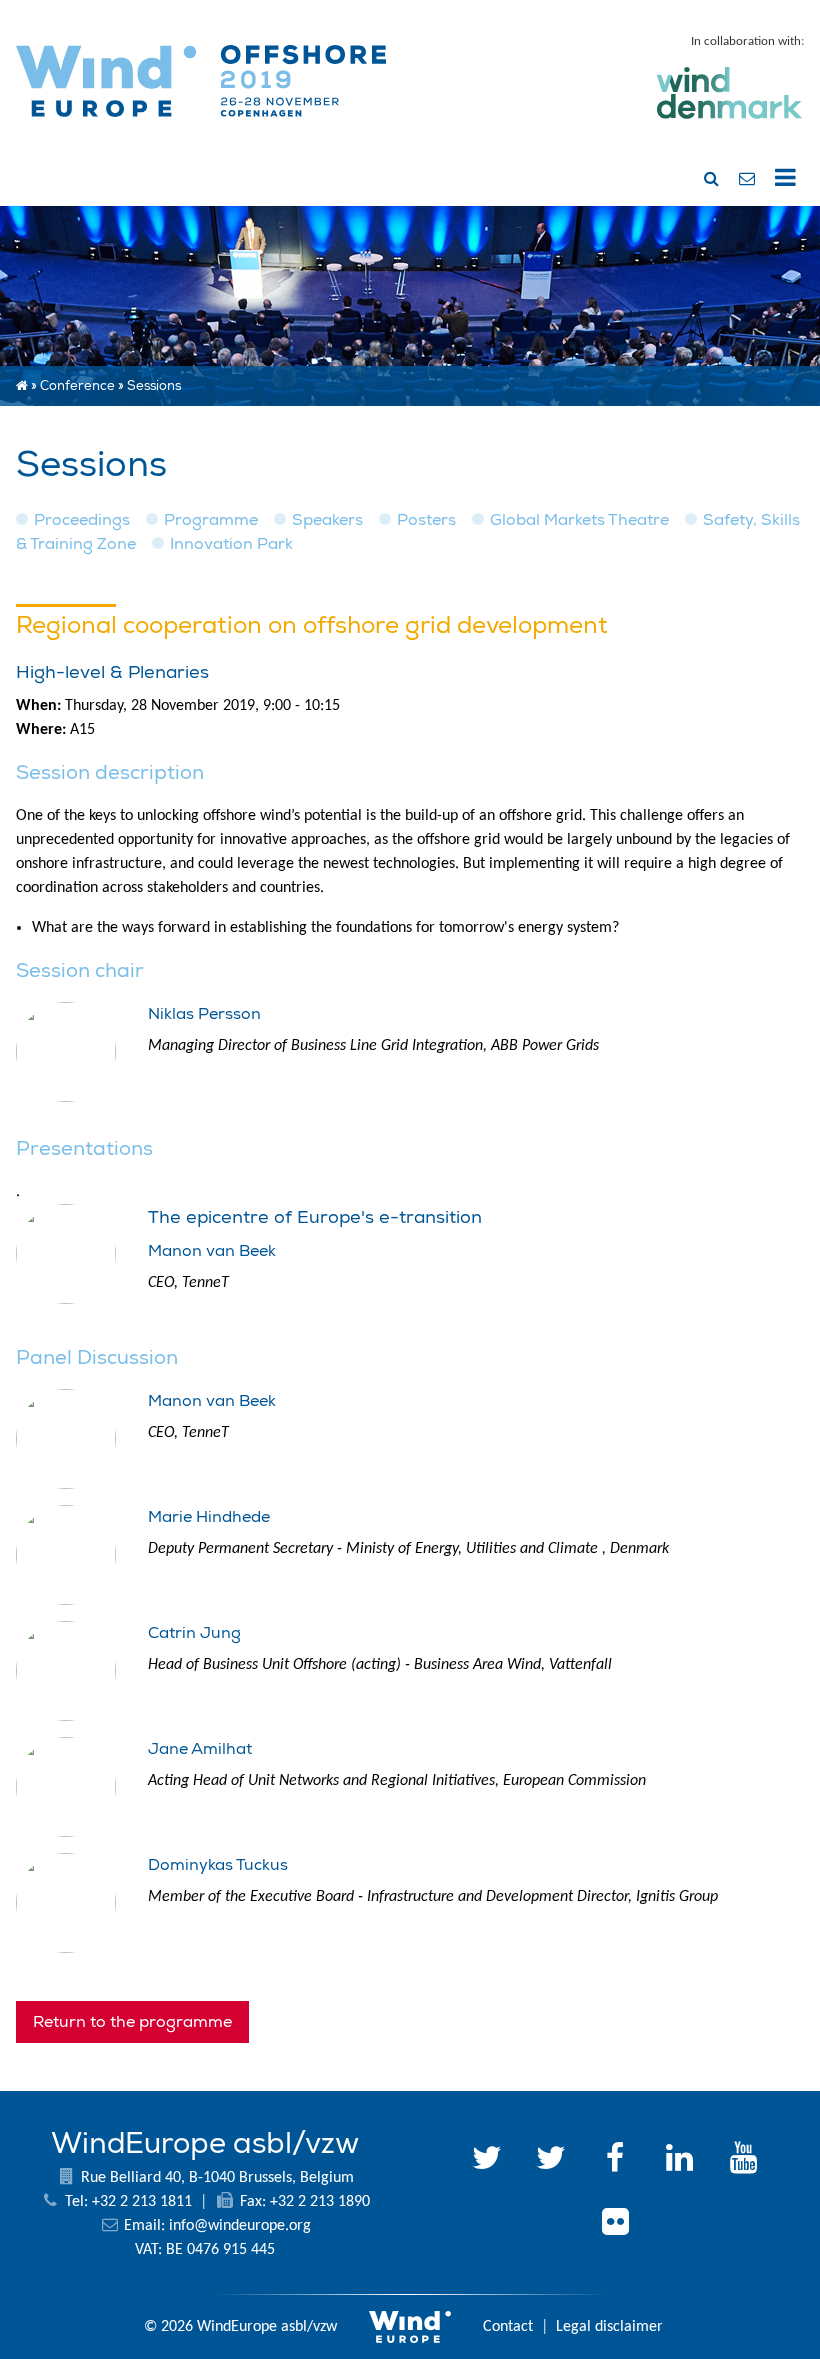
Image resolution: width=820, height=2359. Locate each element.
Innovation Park (231, 544)
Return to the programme (132, 2022)
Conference (77, 386)
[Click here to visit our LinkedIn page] (679, 2161)
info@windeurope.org (240, 2226)
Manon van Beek (212, 1251)
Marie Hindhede (209, 1517)
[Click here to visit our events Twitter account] (551, 2161)
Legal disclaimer (609, 2327)
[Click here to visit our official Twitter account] (487, 2161)
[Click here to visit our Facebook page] (615, 2161)
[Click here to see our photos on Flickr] (615, 2225)
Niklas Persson (204, 1014)
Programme (211, 520)
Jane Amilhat (200, 1749)
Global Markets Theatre (579, 520)
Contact (508, 2327)
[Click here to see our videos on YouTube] (743, 2161)
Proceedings (82, 520)
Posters (426, 520)
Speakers (327, 520)
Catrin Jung (194, 1633)
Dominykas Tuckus (218, 1865)
